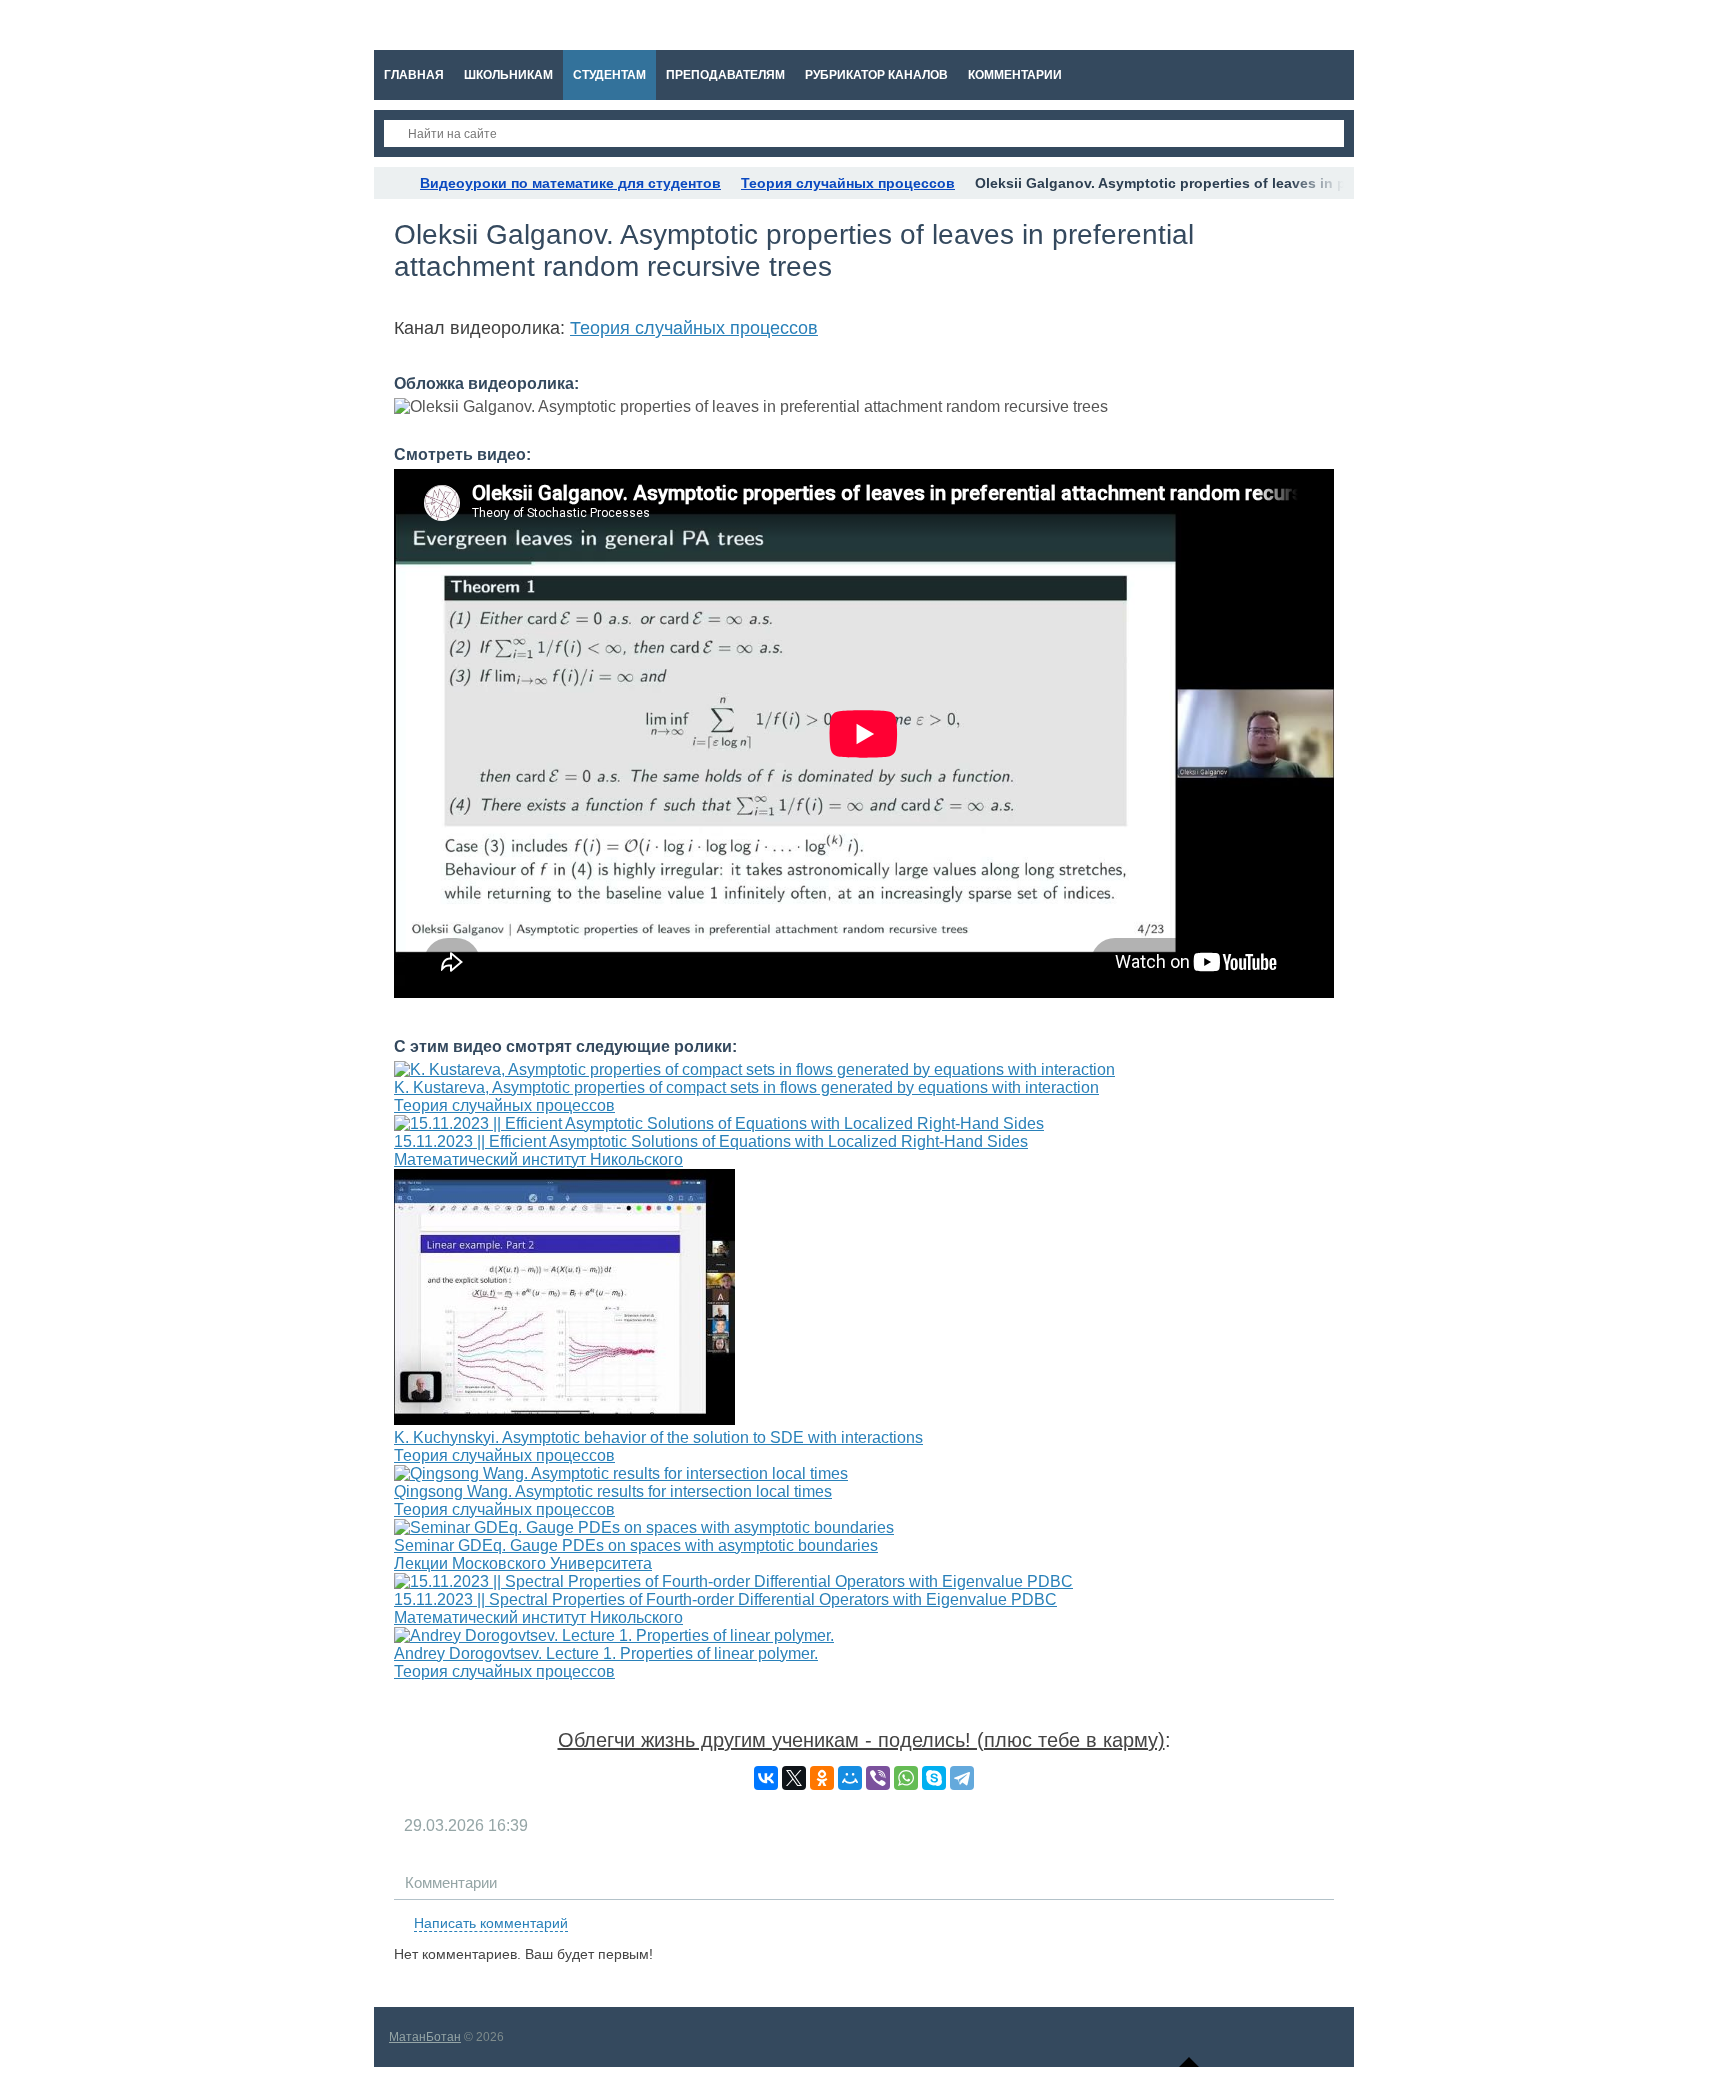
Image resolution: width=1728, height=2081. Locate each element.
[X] (794, 1778)
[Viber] (878, 1778)
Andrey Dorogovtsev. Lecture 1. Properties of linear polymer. (606, 1653)
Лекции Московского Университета (523, 1563)
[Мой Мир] (850, 1778)
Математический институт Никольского (538, 1159)
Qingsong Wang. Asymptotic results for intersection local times (613, 1491)
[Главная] (392, 183)
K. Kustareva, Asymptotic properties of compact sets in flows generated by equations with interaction (746, 1087)
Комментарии (451, 1882)
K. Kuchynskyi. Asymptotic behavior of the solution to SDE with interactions (658, 1437)
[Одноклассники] (822, 1778)
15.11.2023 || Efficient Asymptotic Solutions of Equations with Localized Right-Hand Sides (711, 1141)
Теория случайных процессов (694, 328)
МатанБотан (425, 2037)
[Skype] (934, 1778)
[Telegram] (962, 1778)
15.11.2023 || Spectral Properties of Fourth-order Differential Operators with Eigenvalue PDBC (725, 1599)
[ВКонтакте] (766, 1778)
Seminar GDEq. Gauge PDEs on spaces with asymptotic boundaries (636, 1545)
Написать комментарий (491, 1923)
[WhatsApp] (906, 1778)
